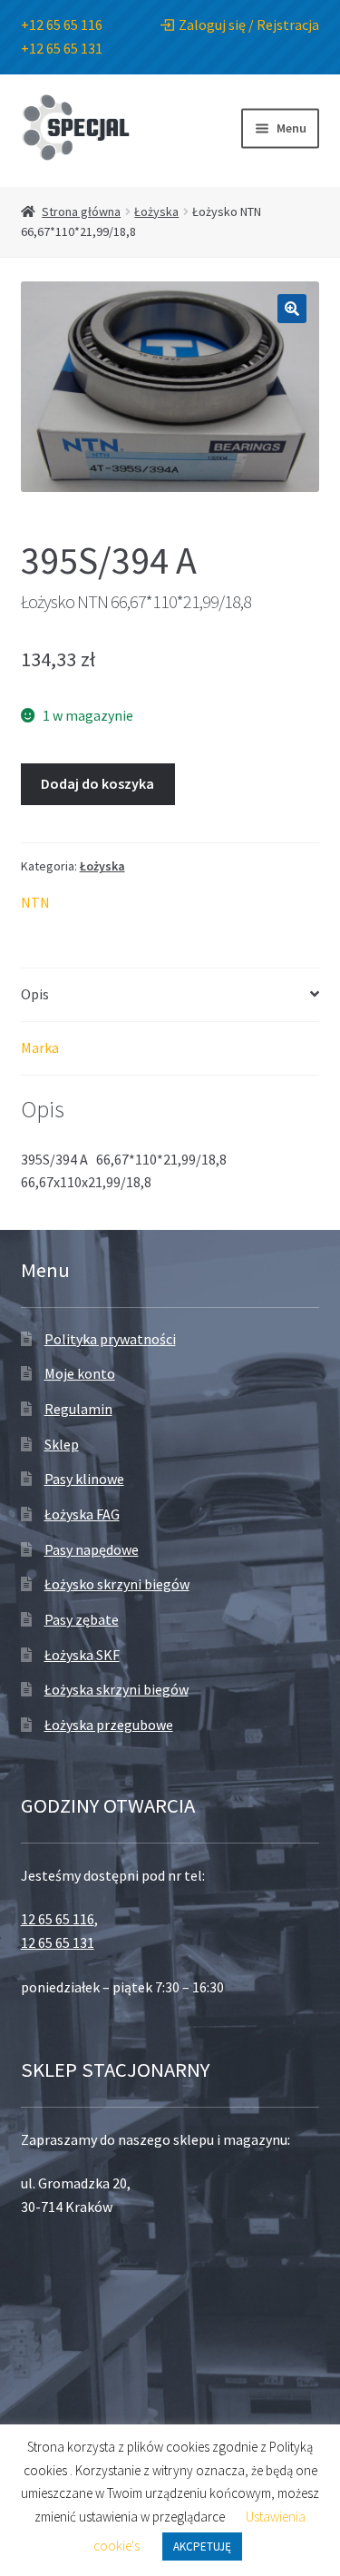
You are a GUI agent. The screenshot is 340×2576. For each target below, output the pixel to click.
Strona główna (81, 211)
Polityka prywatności (110, 1339)
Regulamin (78, 1409)
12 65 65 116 (58, 1919)
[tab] (170, 995)
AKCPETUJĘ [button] (202, 2547)
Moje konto (80, 1373)
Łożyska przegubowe (109, 1725)
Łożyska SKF (82, 1655)
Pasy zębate (82, 1619)
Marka (40, 1047)
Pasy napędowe (92, 1549)
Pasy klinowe (84, 1479)
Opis (35, 994)
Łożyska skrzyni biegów (117, 1689)
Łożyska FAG (82, 1514)
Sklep (62, 1444)
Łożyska (156, 211)
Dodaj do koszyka (97, 783)
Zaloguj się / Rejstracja (249, 25)
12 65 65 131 (58, 1942)
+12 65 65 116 (62, 25)
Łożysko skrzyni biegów (117, 1584)
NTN (35, 902)
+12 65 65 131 (62, 48)
